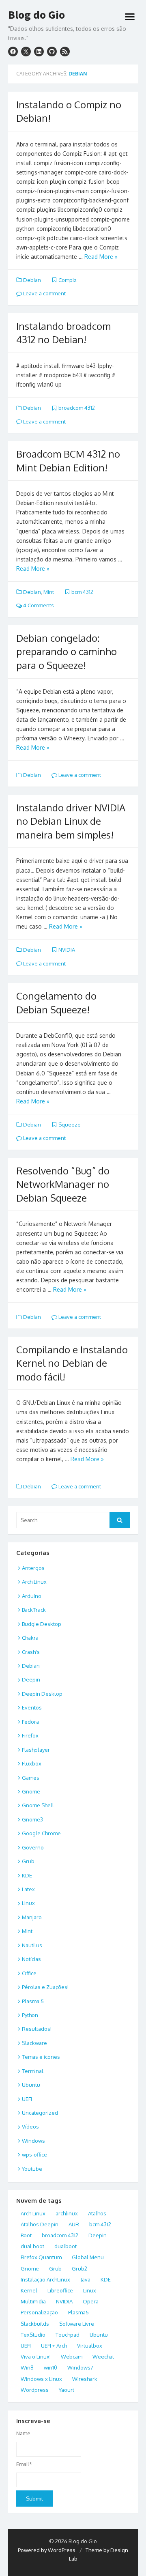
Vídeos (30, 2127)
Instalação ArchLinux (45, 2279)
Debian (32, 280)
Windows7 (80, 2367)
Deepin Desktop (42, 1694)
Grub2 (79, 2269)
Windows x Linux (41, 2379)
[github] (52, 52)
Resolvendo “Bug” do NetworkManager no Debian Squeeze (63, 1184)
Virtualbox (90, 2346)
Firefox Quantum (41, 2257)
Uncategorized (40, 2113)
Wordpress (35, 2390)
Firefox (30, 1735)
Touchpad (68, 2335)
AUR (74, 2224)
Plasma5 (78, 2312)
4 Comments (38, 605)
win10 (50, 2367)
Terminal (33, 2071)
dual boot (32, 2246)
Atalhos (97, 2213)
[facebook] (13, 52)
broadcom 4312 (77, 408)
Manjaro (32, 1917)
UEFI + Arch (54, 2346)
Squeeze (70, 1125)
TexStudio (33, 2335)
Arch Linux (34, 1582)
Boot (26, 2235)
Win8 (27, 2367)
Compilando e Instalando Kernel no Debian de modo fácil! (72, 1363)
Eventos (32, 1707)
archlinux (67, 2213)
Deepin (31, 1679)
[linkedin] (39, 52)
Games (31, 1778)
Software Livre (77, 2324)
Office (29, 1973)
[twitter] (26, 52)
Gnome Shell (38, 1805)
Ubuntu (31, 2085)
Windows (33, 2141)
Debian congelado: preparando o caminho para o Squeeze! (67, 652)
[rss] (65, 52)
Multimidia (33, 2301)
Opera (91, 2301)
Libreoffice (60, 2290)
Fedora (30, 1722)
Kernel (29, 2290)
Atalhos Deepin (40, 2224)
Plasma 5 (33, 2001)
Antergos (33, 1568)
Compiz (68, 280)
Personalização (39, 2312)
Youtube (32, 2169)
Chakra (30, 1638)
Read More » (101, 257)
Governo (33, 1847)
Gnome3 (32, 1819)
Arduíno (32, 1596)
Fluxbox (32, 1763)
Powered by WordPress (47, 2550)
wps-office (34, 2155)
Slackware (34, 2043)
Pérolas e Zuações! (45, 1987)
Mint (49, 592)
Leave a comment (44, 293)
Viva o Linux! (36, 2357)
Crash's (31, 1652)
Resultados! (37, 2029)
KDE (27, 1875)
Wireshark (85, 2379)
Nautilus (32, 1945)
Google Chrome (41, 1833)
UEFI (27, 2099)
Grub (28, 1861)
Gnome (31, 1791)
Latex (28, 1889)
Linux (28, 1903)
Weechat (103, 2357)
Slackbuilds (35, 2324)
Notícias (31, 1959)
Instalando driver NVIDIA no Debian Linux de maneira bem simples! (71, 821)
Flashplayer (36, 1750)
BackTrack (34, 1610)
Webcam (72, 2357)
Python (30, 2015)
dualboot (65, 2246)
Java (85, 2279)
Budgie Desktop (42, 1624)
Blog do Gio (36, 15)
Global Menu (88, 2257)
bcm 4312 (82, 592)
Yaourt (67, 2390)
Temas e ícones (41, 2057)
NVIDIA (67, 950)
